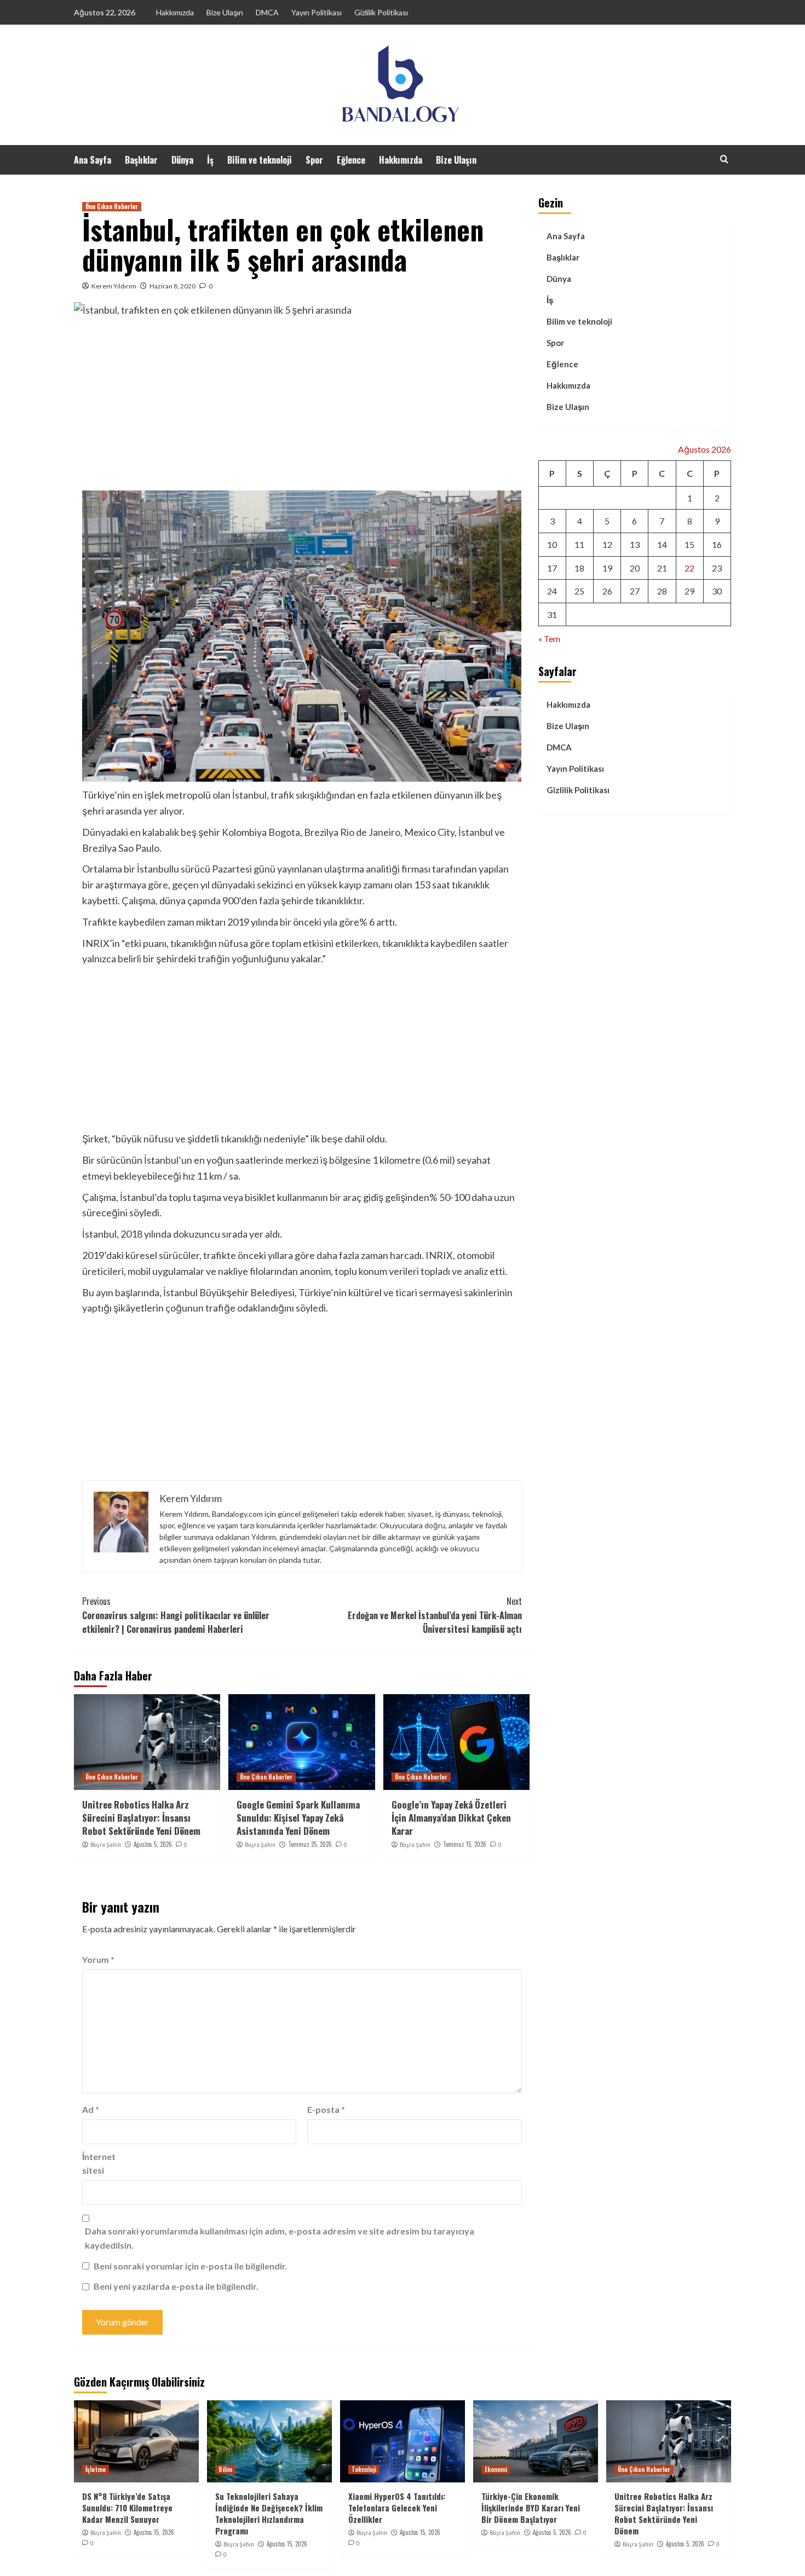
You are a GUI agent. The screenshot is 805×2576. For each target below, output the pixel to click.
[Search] (724, 159)
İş (210, 160)
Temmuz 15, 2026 (465, 1844)
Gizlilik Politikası (381, 12)
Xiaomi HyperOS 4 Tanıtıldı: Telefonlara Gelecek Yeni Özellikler (397, 2508)
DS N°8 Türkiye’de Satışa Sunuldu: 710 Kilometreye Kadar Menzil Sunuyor (127, 2508)
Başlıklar (141, 160)
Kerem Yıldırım (114, 286)
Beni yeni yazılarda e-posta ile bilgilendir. (176, 2286)
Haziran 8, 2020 (173, 286)
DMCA (267, 12)
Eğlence (351, 160)
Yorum (98, 1959)
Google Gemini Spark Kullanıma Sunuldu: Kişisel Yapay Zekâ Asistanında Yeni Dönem (298, 1818)
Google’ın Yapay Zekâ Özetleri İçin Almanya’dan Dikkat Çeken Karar (451, 1818)
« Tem (549, 639)
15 (689, 544)
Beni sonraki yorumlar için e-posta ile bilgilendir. (191, 2266)
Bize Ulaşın (225, 12)
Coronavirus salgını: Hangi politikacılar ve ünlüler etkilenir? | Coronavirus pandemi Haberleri (176, 1615)
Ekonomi (496, 2469)
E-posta (326, 2109)
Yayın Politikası (317, 12)
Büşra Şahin (106, 1845)
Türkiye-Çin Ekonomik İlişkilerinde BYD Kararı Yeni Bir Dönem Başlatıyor (531, 2508)
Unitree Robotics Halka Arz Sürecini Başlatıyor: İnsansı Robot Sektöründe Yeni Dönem (141, 1818)
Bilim (225, 2469)
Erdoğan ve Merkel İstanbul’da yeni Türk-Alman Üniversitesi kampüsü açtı (435, 1615)
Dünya (182, 160)
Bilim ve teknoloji (260, 160)
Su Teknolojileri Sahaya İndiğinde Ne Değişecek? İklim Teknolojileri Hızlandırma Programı (269, 2513)
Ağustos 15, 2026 (154, 2532)
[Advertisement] (302, 408)
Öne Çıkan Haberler (112, 206)
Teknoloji (364, 2469)
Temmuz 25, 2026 (310, 1844)
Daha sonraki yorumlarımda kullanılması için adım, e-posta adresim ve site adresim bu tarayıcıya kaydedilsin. (280, 2238)
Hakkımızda (175, 12)
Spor (314, 160)
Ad (91, 2109)
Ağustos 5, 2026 (153, 1844)
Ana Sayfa (93, 160)
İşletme (96, 2469)
